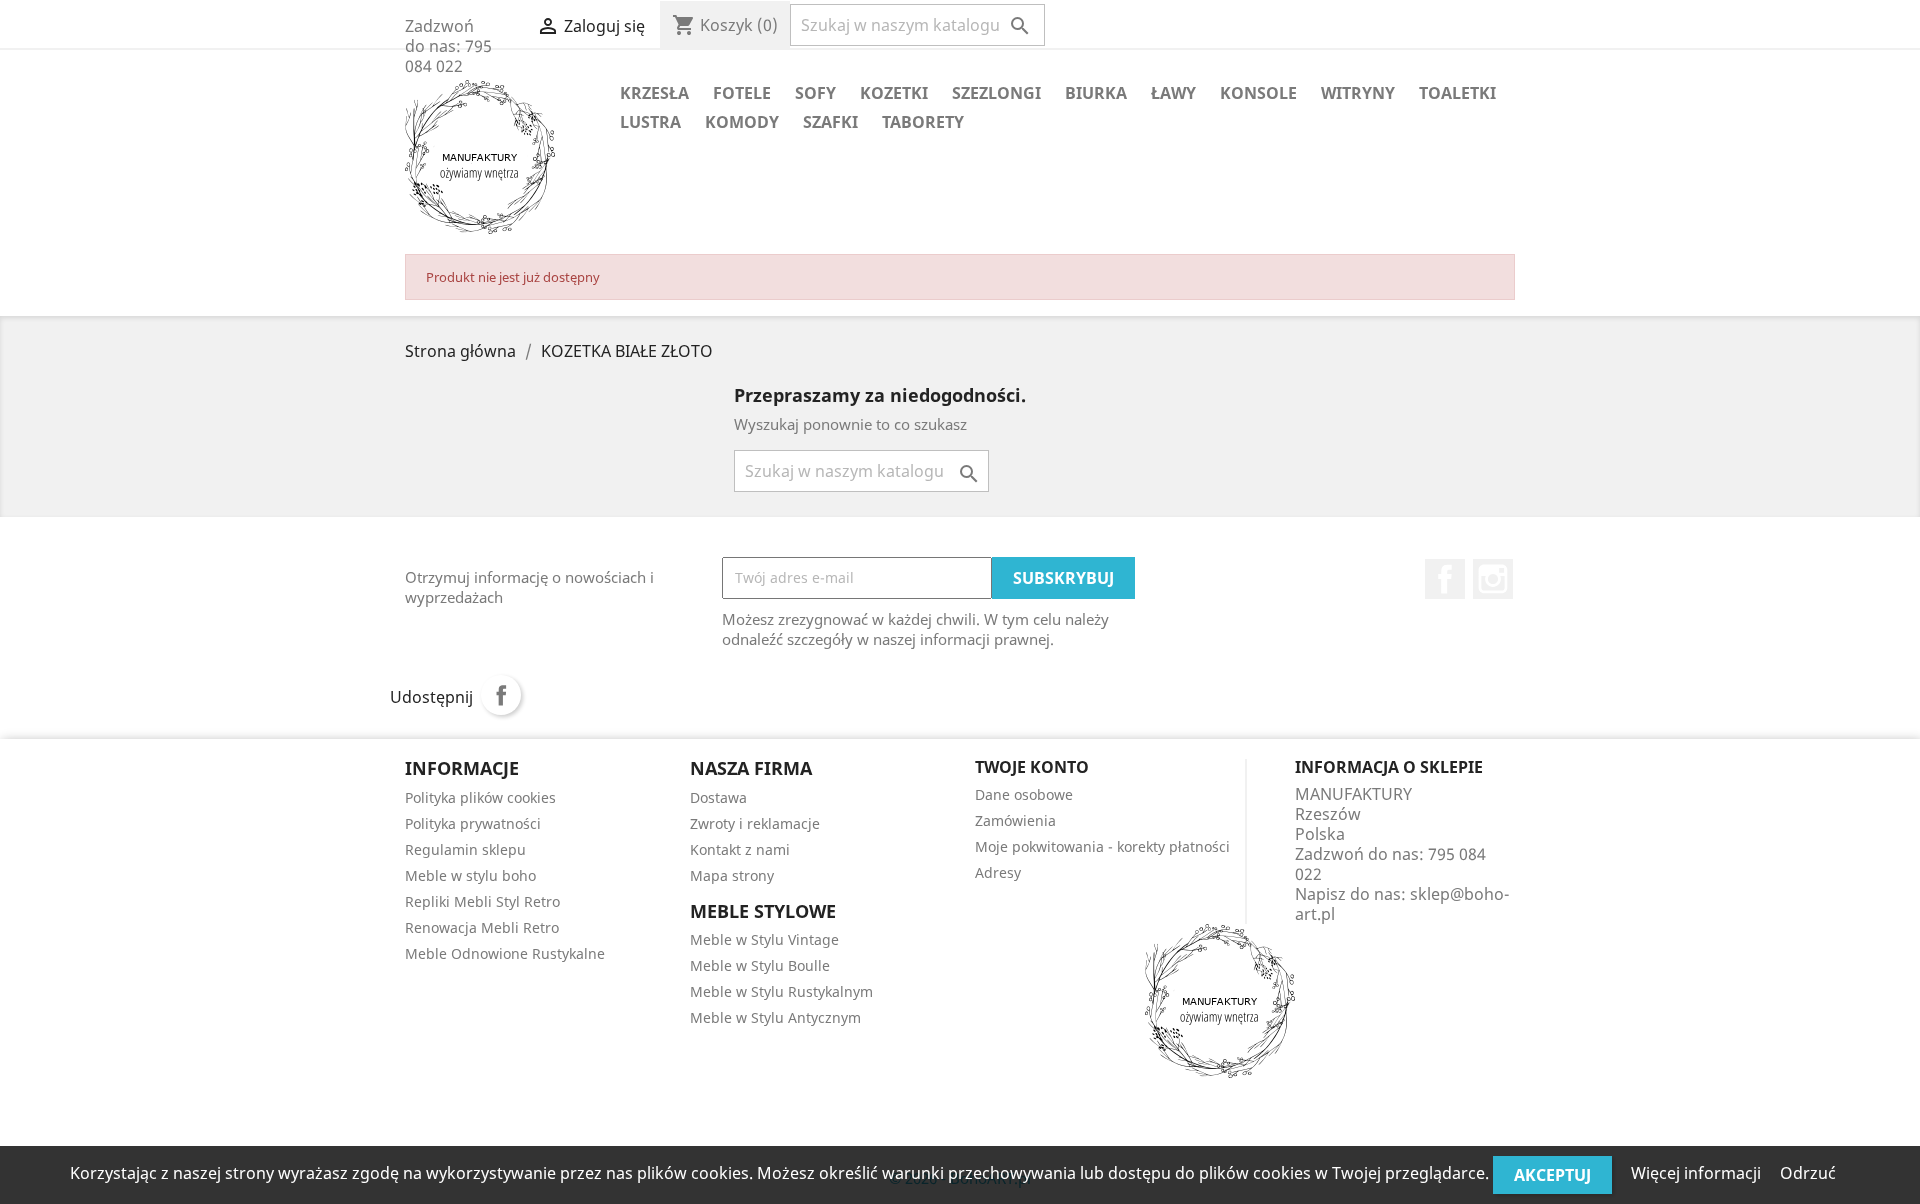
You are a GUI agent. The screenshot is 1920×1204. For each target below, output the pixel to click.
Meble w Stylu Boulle (760, 965)
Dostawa (718, 797)
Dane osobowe (1024, 794)
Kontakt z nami (740, 849)
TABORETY (923, 122)
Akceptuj (1552, 1175)
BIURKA (1096, 93)
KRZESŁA (654, 93)
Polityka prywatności (473, 823)
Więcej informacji (1698, 1173)
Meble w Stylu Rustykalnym (781, 991)
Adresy (998, 872)
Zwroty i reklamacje (755, 823)
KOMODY (742, 122)
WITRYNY (1358, 93)
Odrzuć (1808, 1173)
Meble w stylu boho (470, 875)
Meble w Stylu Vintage (764, 939)
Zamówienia (1015, 820)
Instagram (1493, 579)
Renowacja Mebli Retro (482, 927)
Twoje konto (1032, 767)
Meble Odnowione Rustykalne (505, 953)
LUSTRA (650, 122)
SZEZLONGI (996, 93)
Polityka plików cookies (480, 797)
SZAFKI (830, 122)
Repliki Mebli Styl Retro (482, 901)
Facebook (1445, 579)
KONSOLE (1258, 93)
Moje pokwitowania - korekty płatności (1102, 846)
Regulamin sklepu (465, 849)
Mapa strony (732, 875)
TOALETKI (1457, 93)
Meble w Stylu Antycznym (775, 1017)
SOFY (815, 93)
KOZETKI (894, 93)
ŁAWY (1173, 93)
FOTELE (742, 93)
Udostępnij (501, 695)
